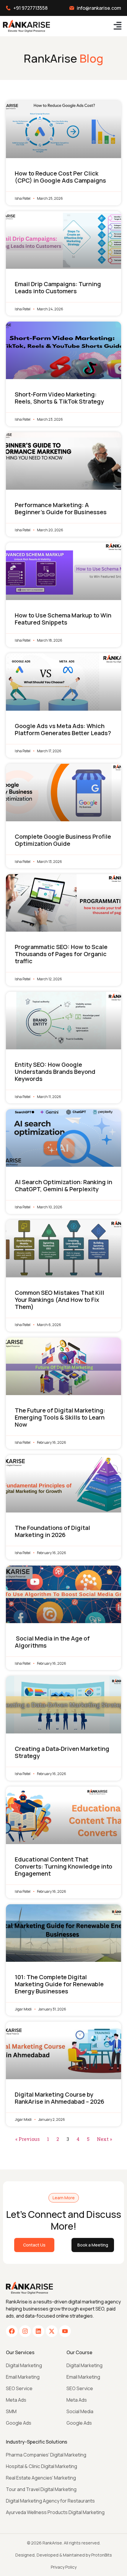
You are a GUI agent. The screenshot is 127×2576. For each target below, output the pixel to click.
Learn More (64, 2198)
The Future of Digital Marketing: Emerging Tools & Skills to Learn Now (60, 1417)
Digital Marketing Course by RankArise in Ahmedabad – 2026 (60, 2098)
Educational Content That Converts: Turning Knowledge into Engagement (63, 1866)
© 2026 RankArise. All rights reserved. (64, 2543)
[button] (117, 26)
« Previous (27, 2139)
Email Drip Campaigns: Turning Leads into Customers (58, 287)
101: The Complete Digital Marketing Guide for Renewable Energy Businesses (59, 1984)
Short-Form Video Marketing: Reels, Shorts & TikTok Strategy (59, 398)
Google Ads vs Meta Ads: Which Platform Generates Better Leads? (63, 729)
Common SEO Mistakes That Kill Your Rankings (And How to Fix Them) (60, 1300)
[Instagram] (25, 2331)
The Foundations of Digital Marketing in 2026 (52, 1531)
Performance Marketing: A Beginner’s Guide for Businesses (61, 508)
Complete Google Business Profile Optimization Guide (63, 840)
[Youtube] (65, 2331)
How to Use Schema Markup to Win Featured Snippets (63, 619)
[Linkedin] (38, 2331)
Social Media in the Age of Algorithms (52, 1642)
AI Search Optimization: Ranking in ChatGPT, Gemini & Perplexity (63, 1185)
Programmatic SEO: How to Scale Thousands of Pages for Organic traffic (61, 954)
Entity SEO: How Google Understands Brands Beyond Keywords (55, 1072)
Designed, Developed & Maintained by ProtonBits (64, 2555)
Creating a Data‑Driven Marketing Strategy (62, 1752)
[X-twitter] (52, 2331)
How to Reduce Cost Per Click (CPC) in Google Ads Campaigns (60, 177)
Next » (104, 2139)
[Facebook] (12, 2331)
